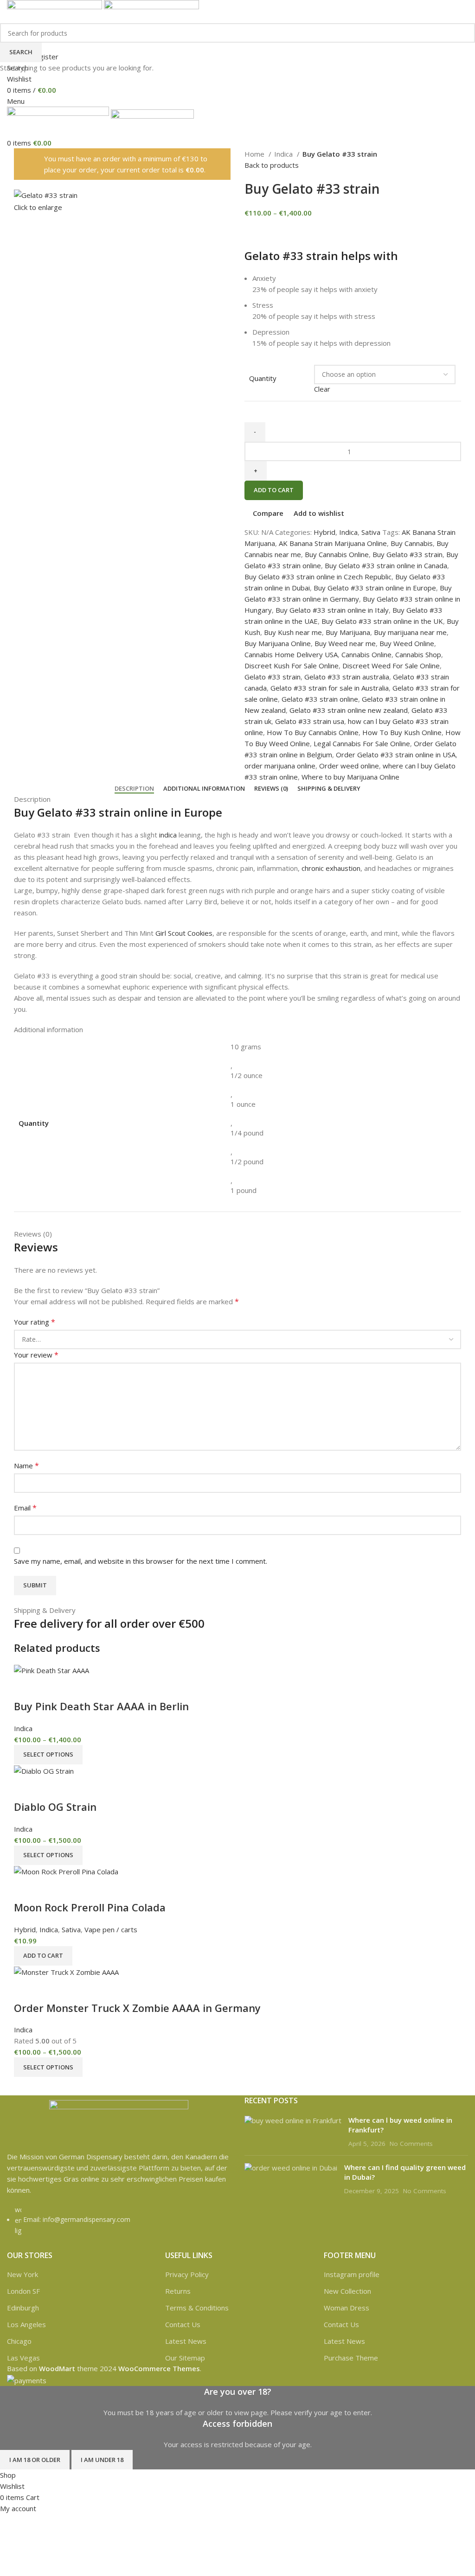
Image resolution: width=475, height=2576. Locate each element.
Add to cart (274, 490)
